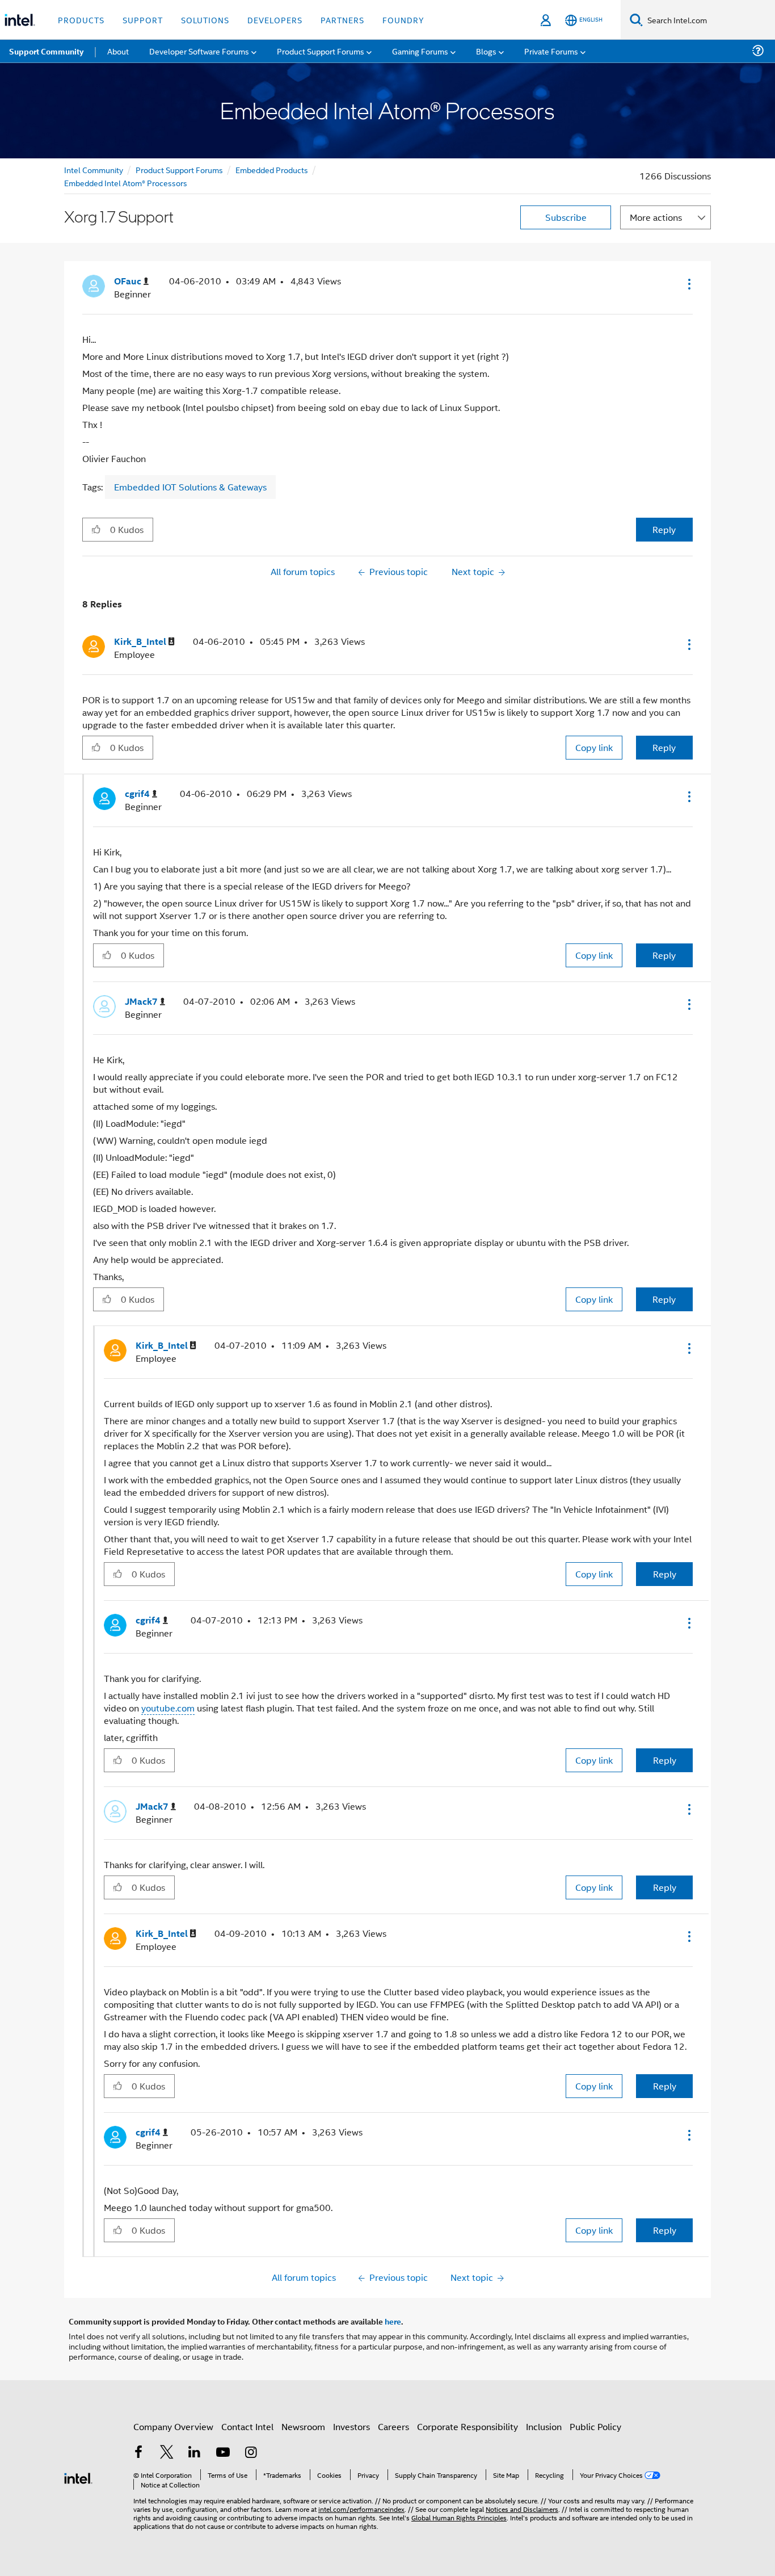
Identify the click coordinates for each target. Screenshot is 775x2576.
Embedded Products (272, 169)
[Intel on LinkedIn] (195, 2453)
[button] (688, 284)
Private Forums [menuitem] (551, 51)
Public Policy (595, 2426)
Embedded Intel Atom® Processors (126, 182)
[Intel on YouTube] (223, 2453)
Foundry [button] (403, 20)
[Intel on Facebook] (138, 2453)
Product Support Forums (179, 169)
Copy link (594, 747)
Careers (393, 2426)
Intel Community (94, 169)
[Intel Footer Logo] (78, 2477)
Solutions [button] (205, 20)
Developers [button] (275, 20)
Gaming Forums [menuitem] (420, 51)
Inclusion (544, 2426)
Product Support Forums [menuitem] (321, 51)
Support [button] (143, 20)
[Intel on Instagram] (251, 2453)
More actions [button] (656, 217)
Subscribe (566, 217)
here (393, 2321)
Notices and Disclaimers (522, 2509)
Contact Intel (247, 2426)
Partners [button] (342, 20)
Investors (351, 2426)
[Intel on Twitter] (167, 2453)
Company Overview (173, 2426)
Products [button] (81, 20)
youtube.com (168, 1708)
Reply (664, 529)
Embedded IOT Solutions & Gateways (190, 487)
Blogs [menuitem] (486, 51)
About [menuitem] (118, 51)
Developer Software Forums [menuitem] (199, 51)
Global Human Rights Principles (459, 2517)
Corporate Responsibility (467, 2426)
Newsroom (303, 2426)
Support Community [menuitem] (46, 51)
